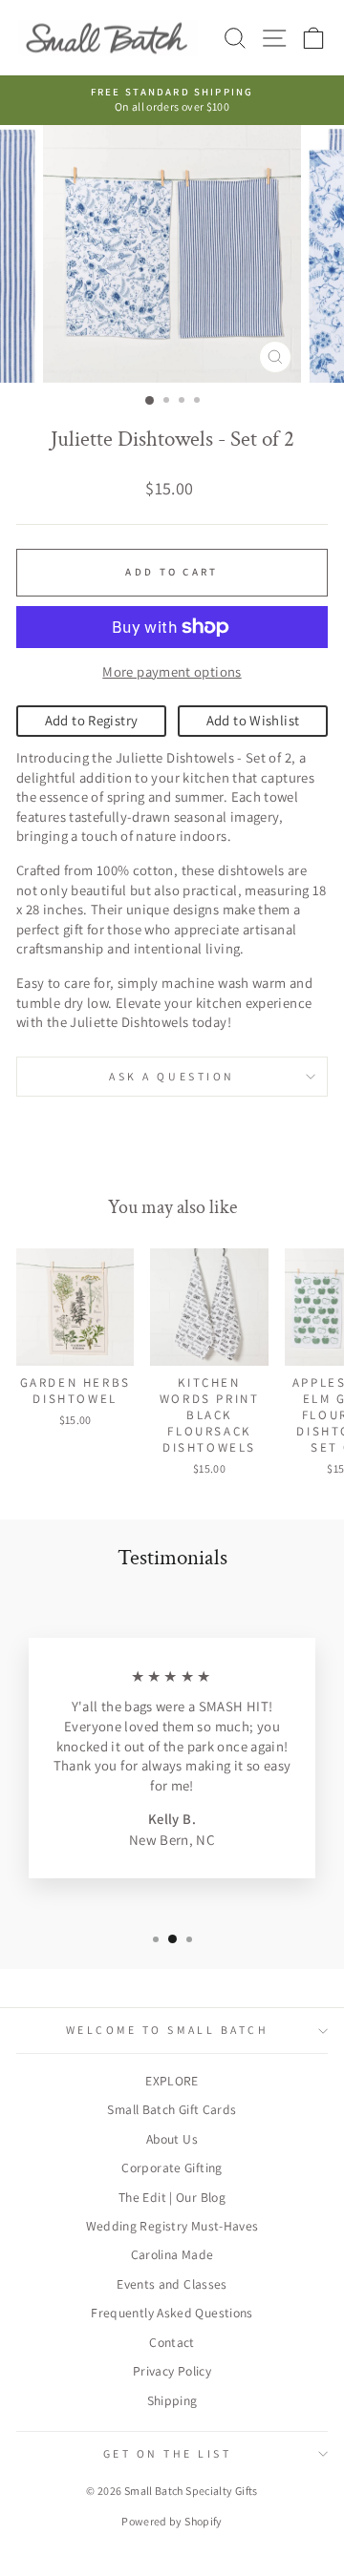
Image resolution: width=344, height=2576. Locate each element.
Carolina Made (172, 2254)
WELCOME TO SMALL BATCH (168, 2030)
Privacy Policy (172, 2371)
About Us (172, 2139)
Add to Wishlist (253, 720)
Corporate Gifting (172, 2168)
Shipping (172, 2400)
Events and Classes (172, 2284)
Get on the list (168, 2453)
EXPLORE (172, 2081)
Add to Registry (92, 720)
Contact (172, 2342)
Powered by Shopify (172, 2521)
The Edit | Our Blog (172, 2197)
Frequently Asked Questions (172, 2313)
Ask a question (172, 1076)
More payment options (172, 671)
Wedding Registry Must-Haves (172, 2226)
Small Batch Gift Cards (172, 2109)
